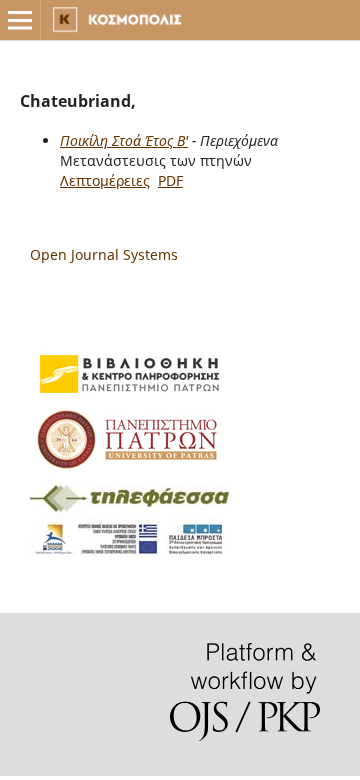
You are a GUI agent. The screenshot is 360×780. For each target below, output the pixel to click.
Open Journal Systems (104, 254)
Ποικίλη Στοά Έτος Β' (124, 140)
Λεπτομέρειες (105, 180)
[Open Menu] (20, 20)
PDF (170, 180)
